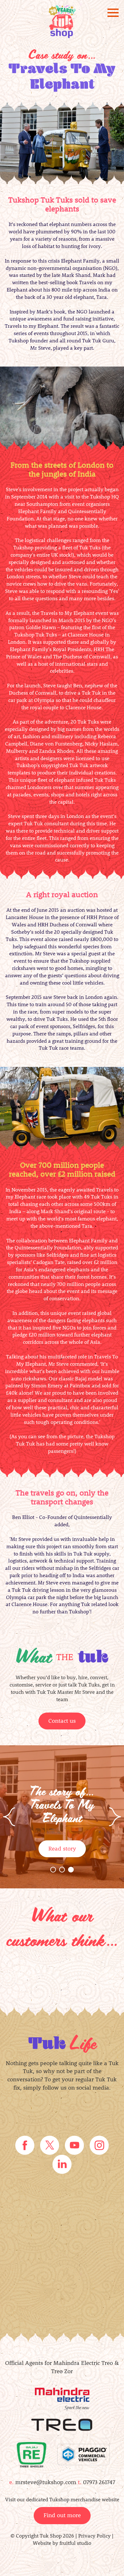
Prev (9, 1817)
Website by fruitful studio (62, 2543)
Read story (62, 1848)
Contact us (62, 1721)
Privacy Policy (94, 2535)
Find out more (62, 2515)
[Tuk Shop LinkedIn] (62, 2164)
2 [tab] (63, 1871)
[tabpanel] (62, 1817)
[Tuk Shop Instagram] (99, 2144)
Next (115, 1817)
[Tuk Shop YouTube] (74, 2144)
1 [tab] (54, 1871)
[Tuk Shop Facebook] (25, 2144)
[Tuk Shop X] (50, 2144)
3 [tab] (72, 1871)
